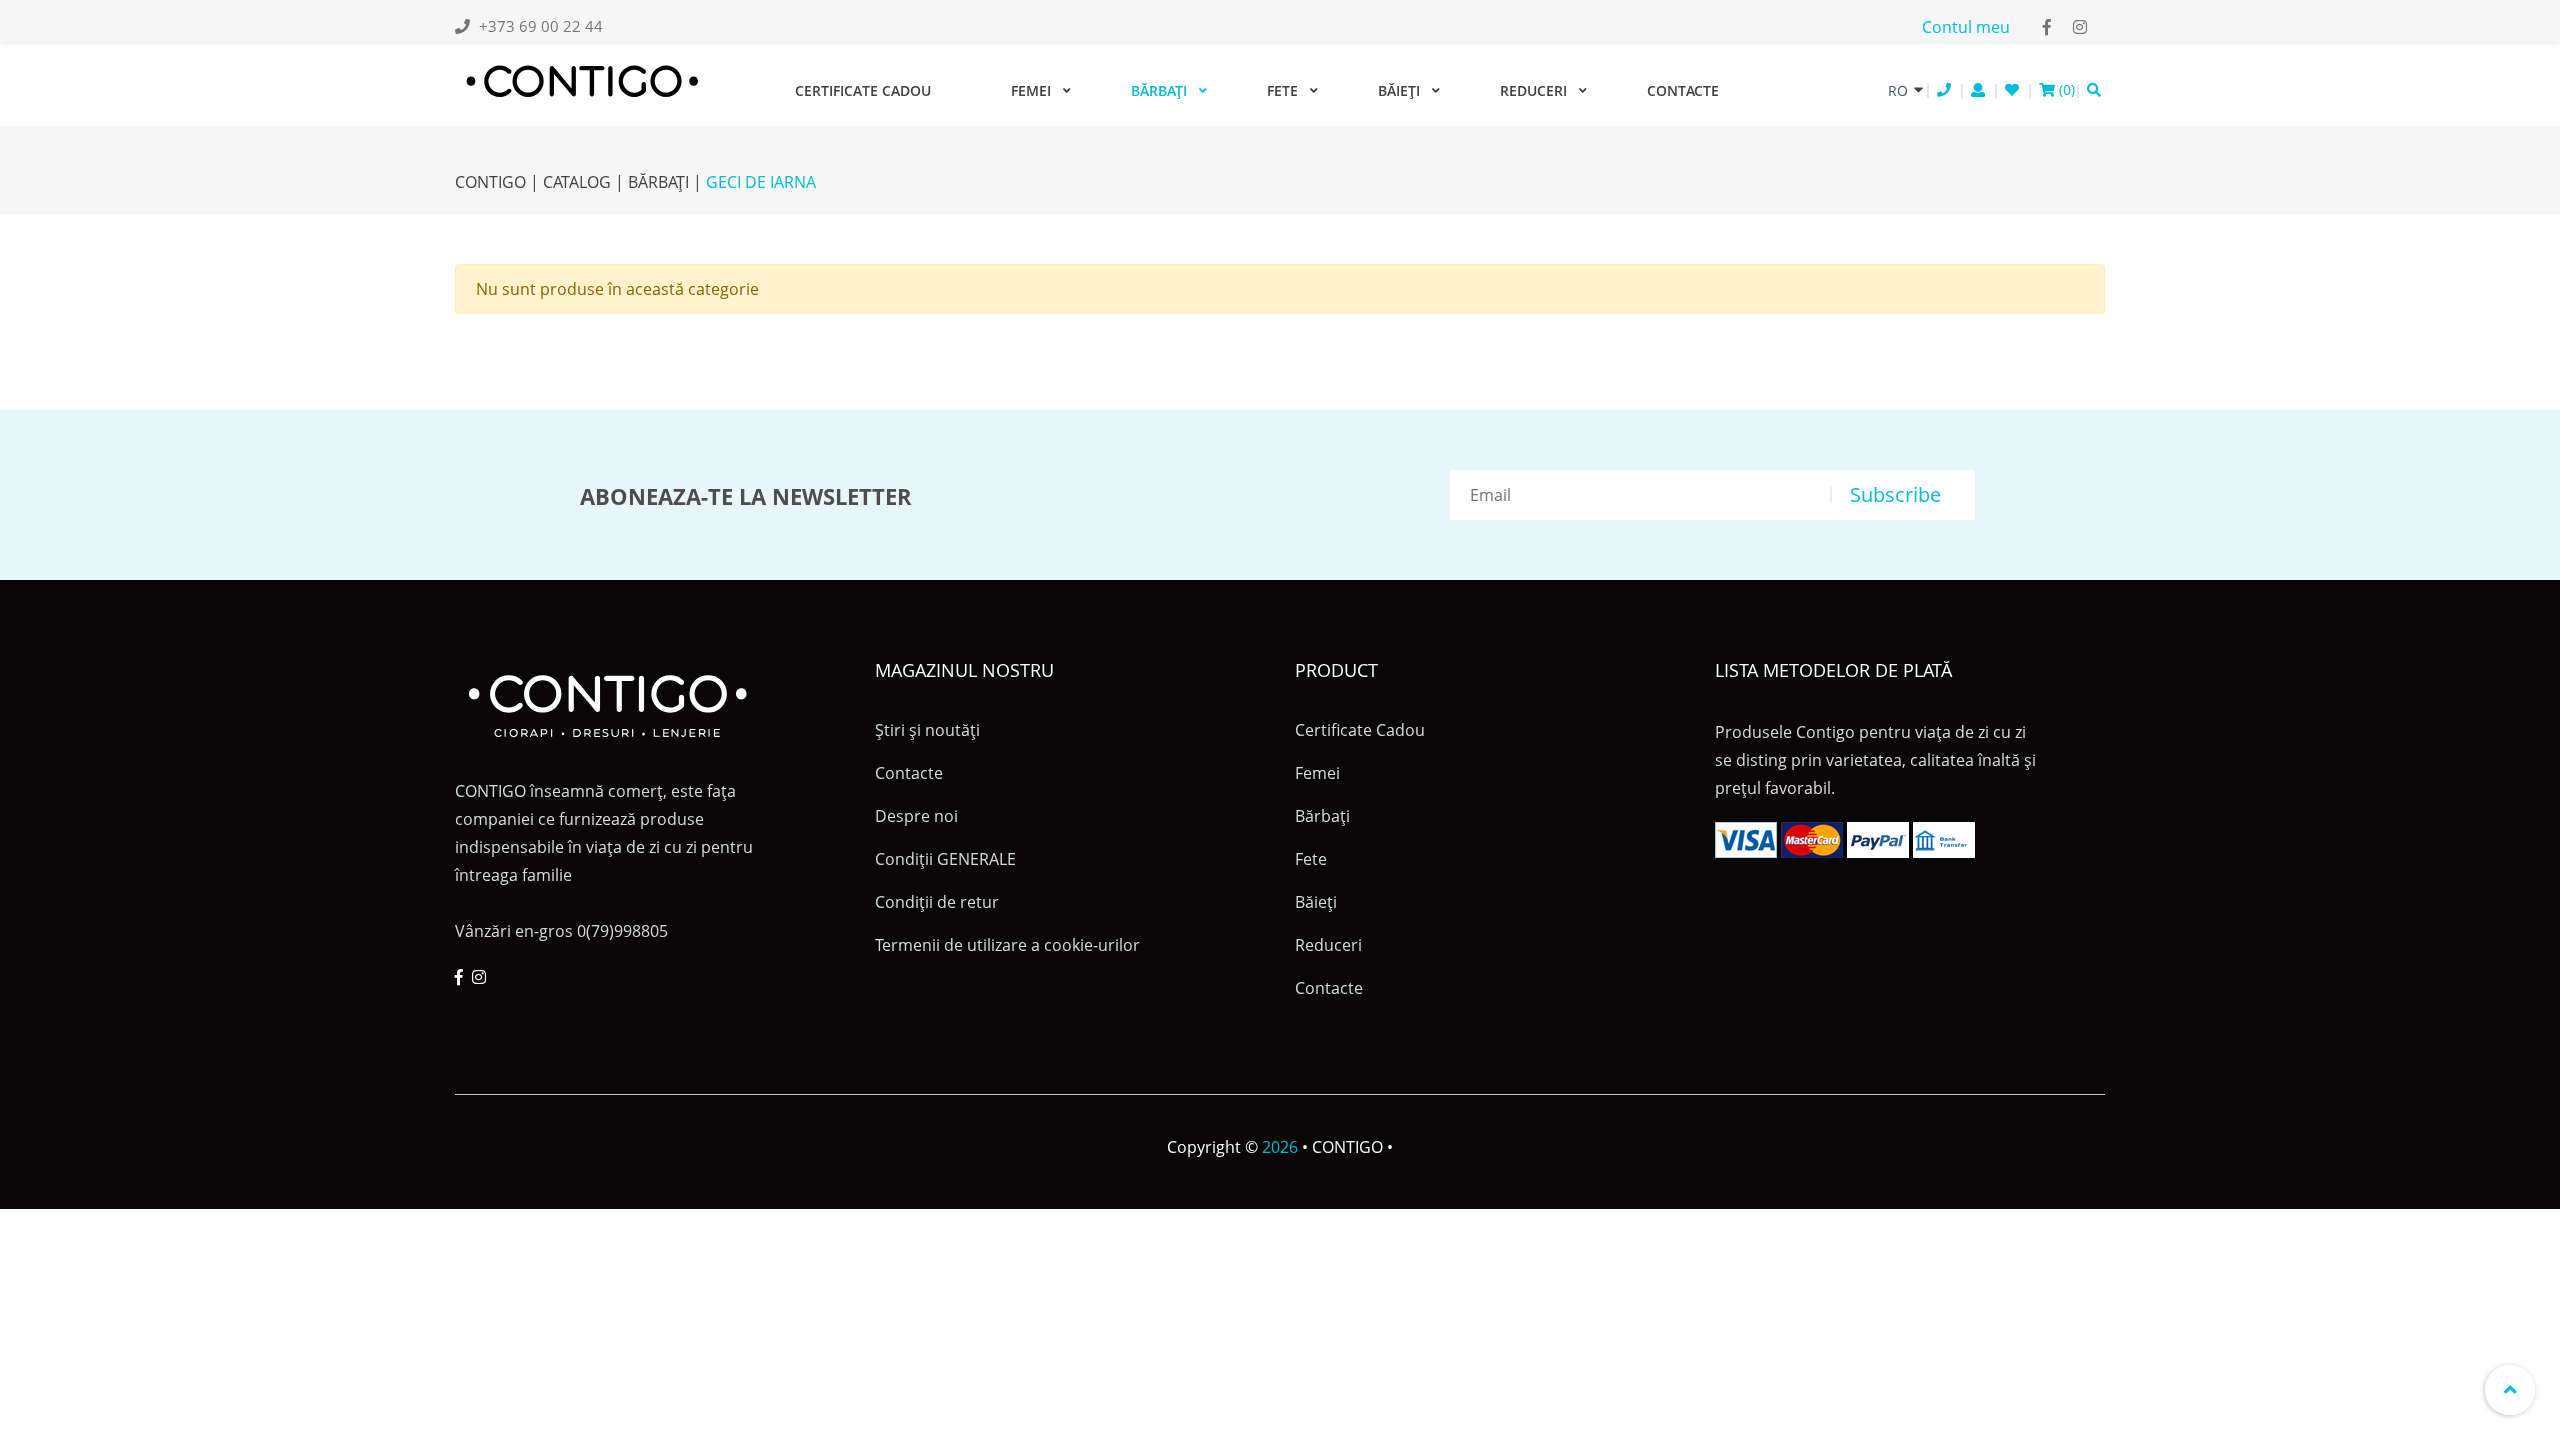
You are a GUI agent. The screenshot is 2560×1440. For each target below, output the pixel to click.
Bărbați (1159, 90)
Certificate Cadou (863, 90)
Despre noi (916, 816)
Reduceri (1533, 90)
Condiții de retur (937, 902)
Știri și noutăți (927, 730)
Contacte (1683, 90)
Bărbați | (665, 182)
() (2065, 89)
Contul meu (1966, 27)
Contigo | (497, 182)
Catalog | (583, 182)
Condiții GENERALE (945, 859)
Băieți (1399, 90)
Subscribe (1895, 494)
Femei (1031, 90)
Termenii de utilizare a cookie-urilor (1007, 945)
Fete (1282, 90)
